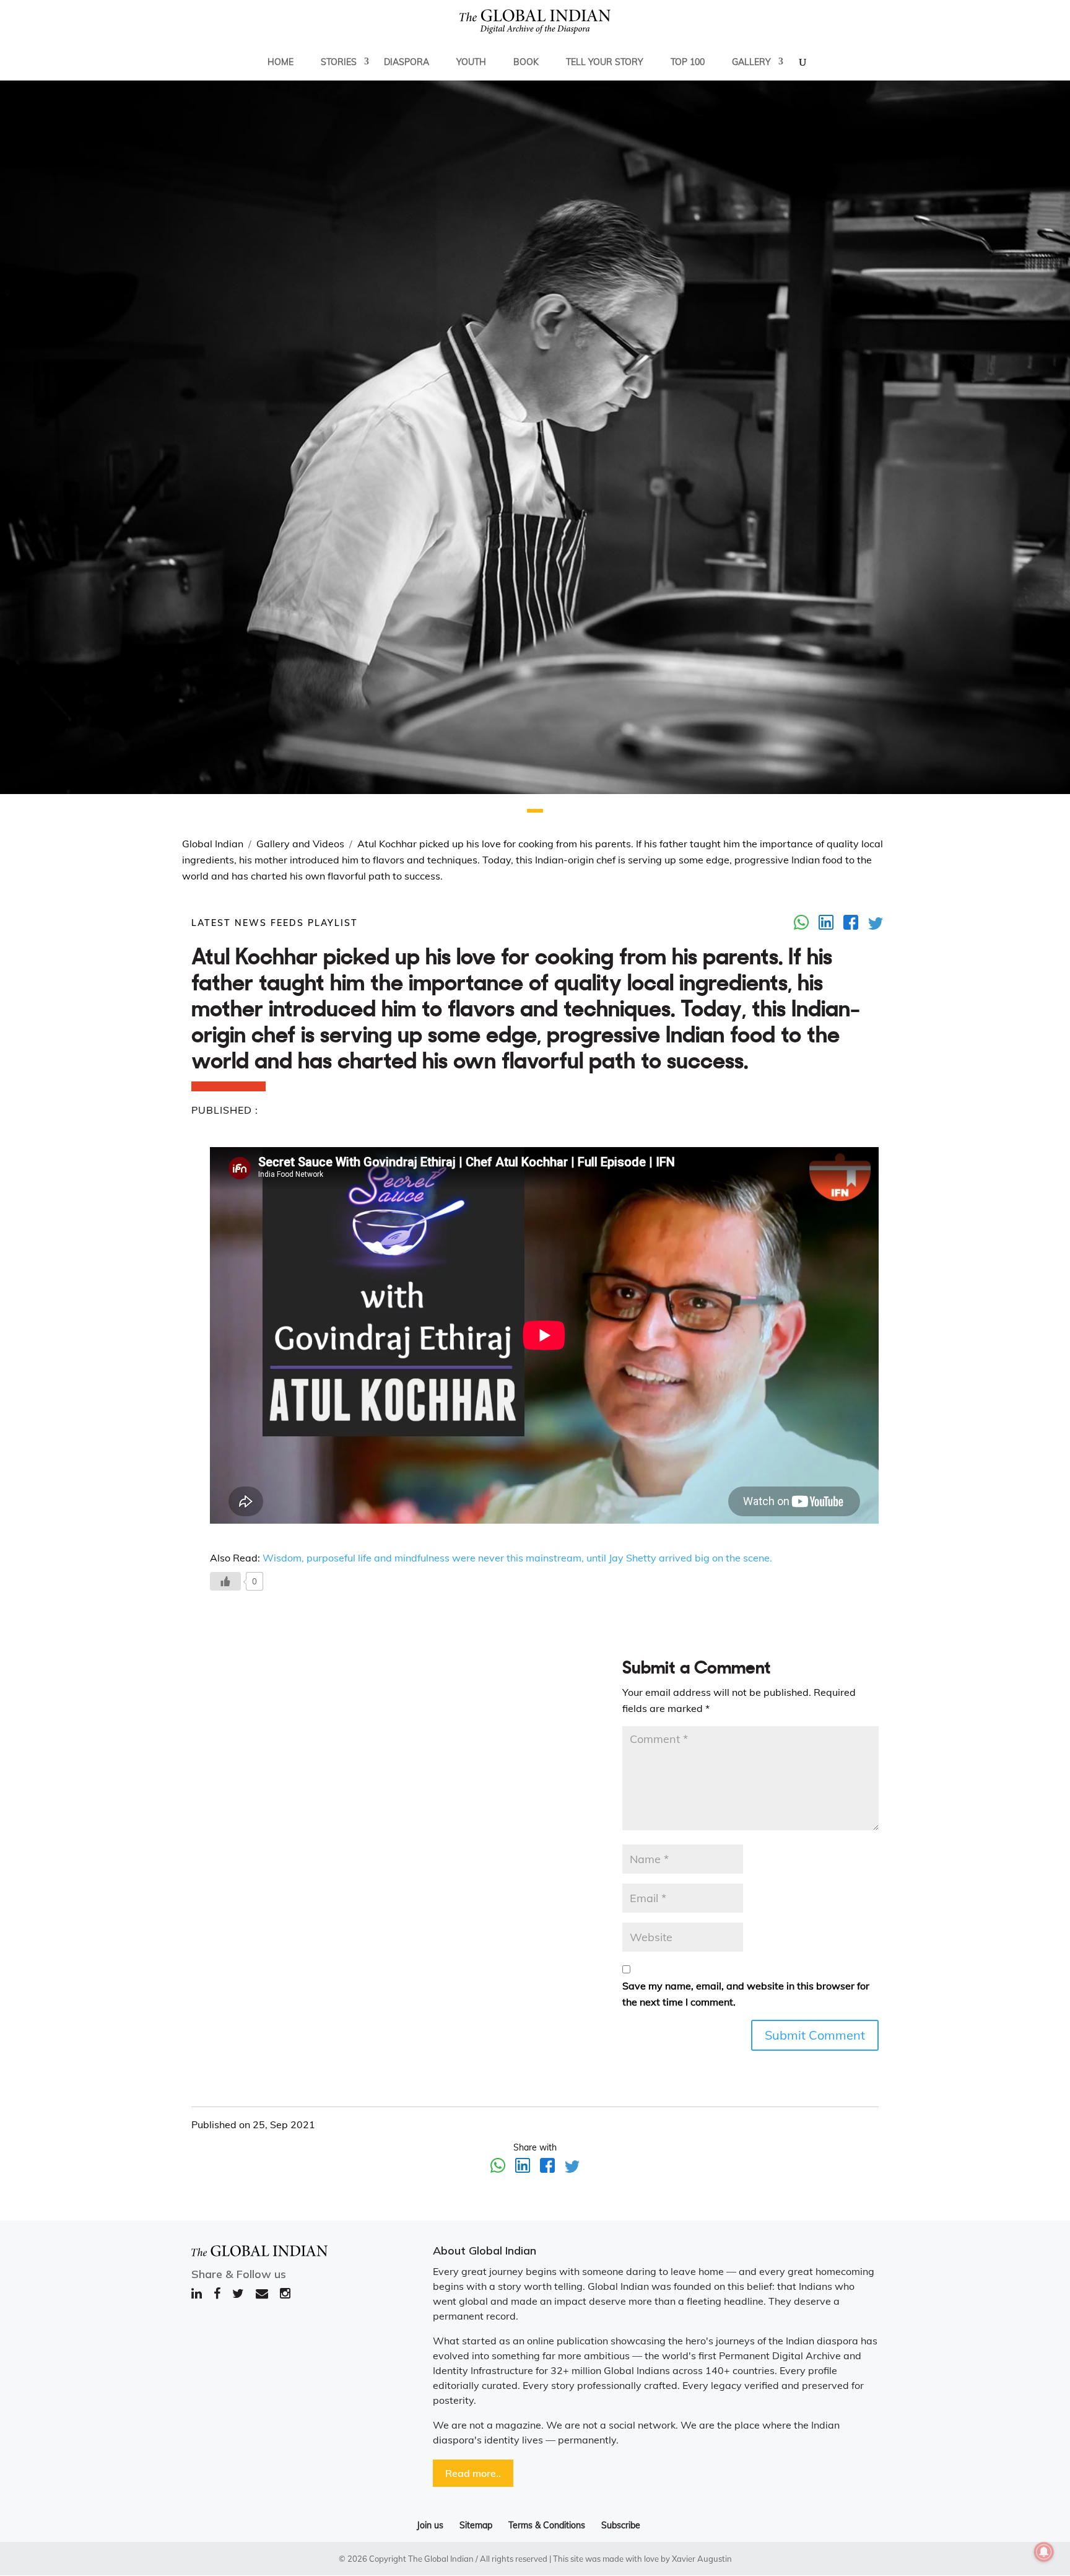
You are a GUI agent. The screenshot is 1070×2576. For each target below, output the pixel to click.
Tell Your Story (605, 62)
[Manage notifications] (1044, 2552)
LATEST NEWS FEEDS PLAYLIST (275, 923)
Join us (430, 2525)
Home (281, 62)
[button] (535, 811)
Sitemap (476, 2525)
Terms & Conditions (547, 2525)
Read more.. (473, 2473)
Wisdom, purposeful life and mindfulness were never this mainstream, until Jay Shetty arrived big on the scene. (517, 1558)
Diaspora (407, 62)
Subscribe (621, 2525)
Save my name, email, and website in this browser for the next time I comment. (746, 1994)
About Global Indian (485, 2251)
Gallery (751, 62)
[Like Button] (225, 1581)
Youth (471, 62)
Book (526, 62)
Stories (339, 62)
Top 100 (688, 62)
